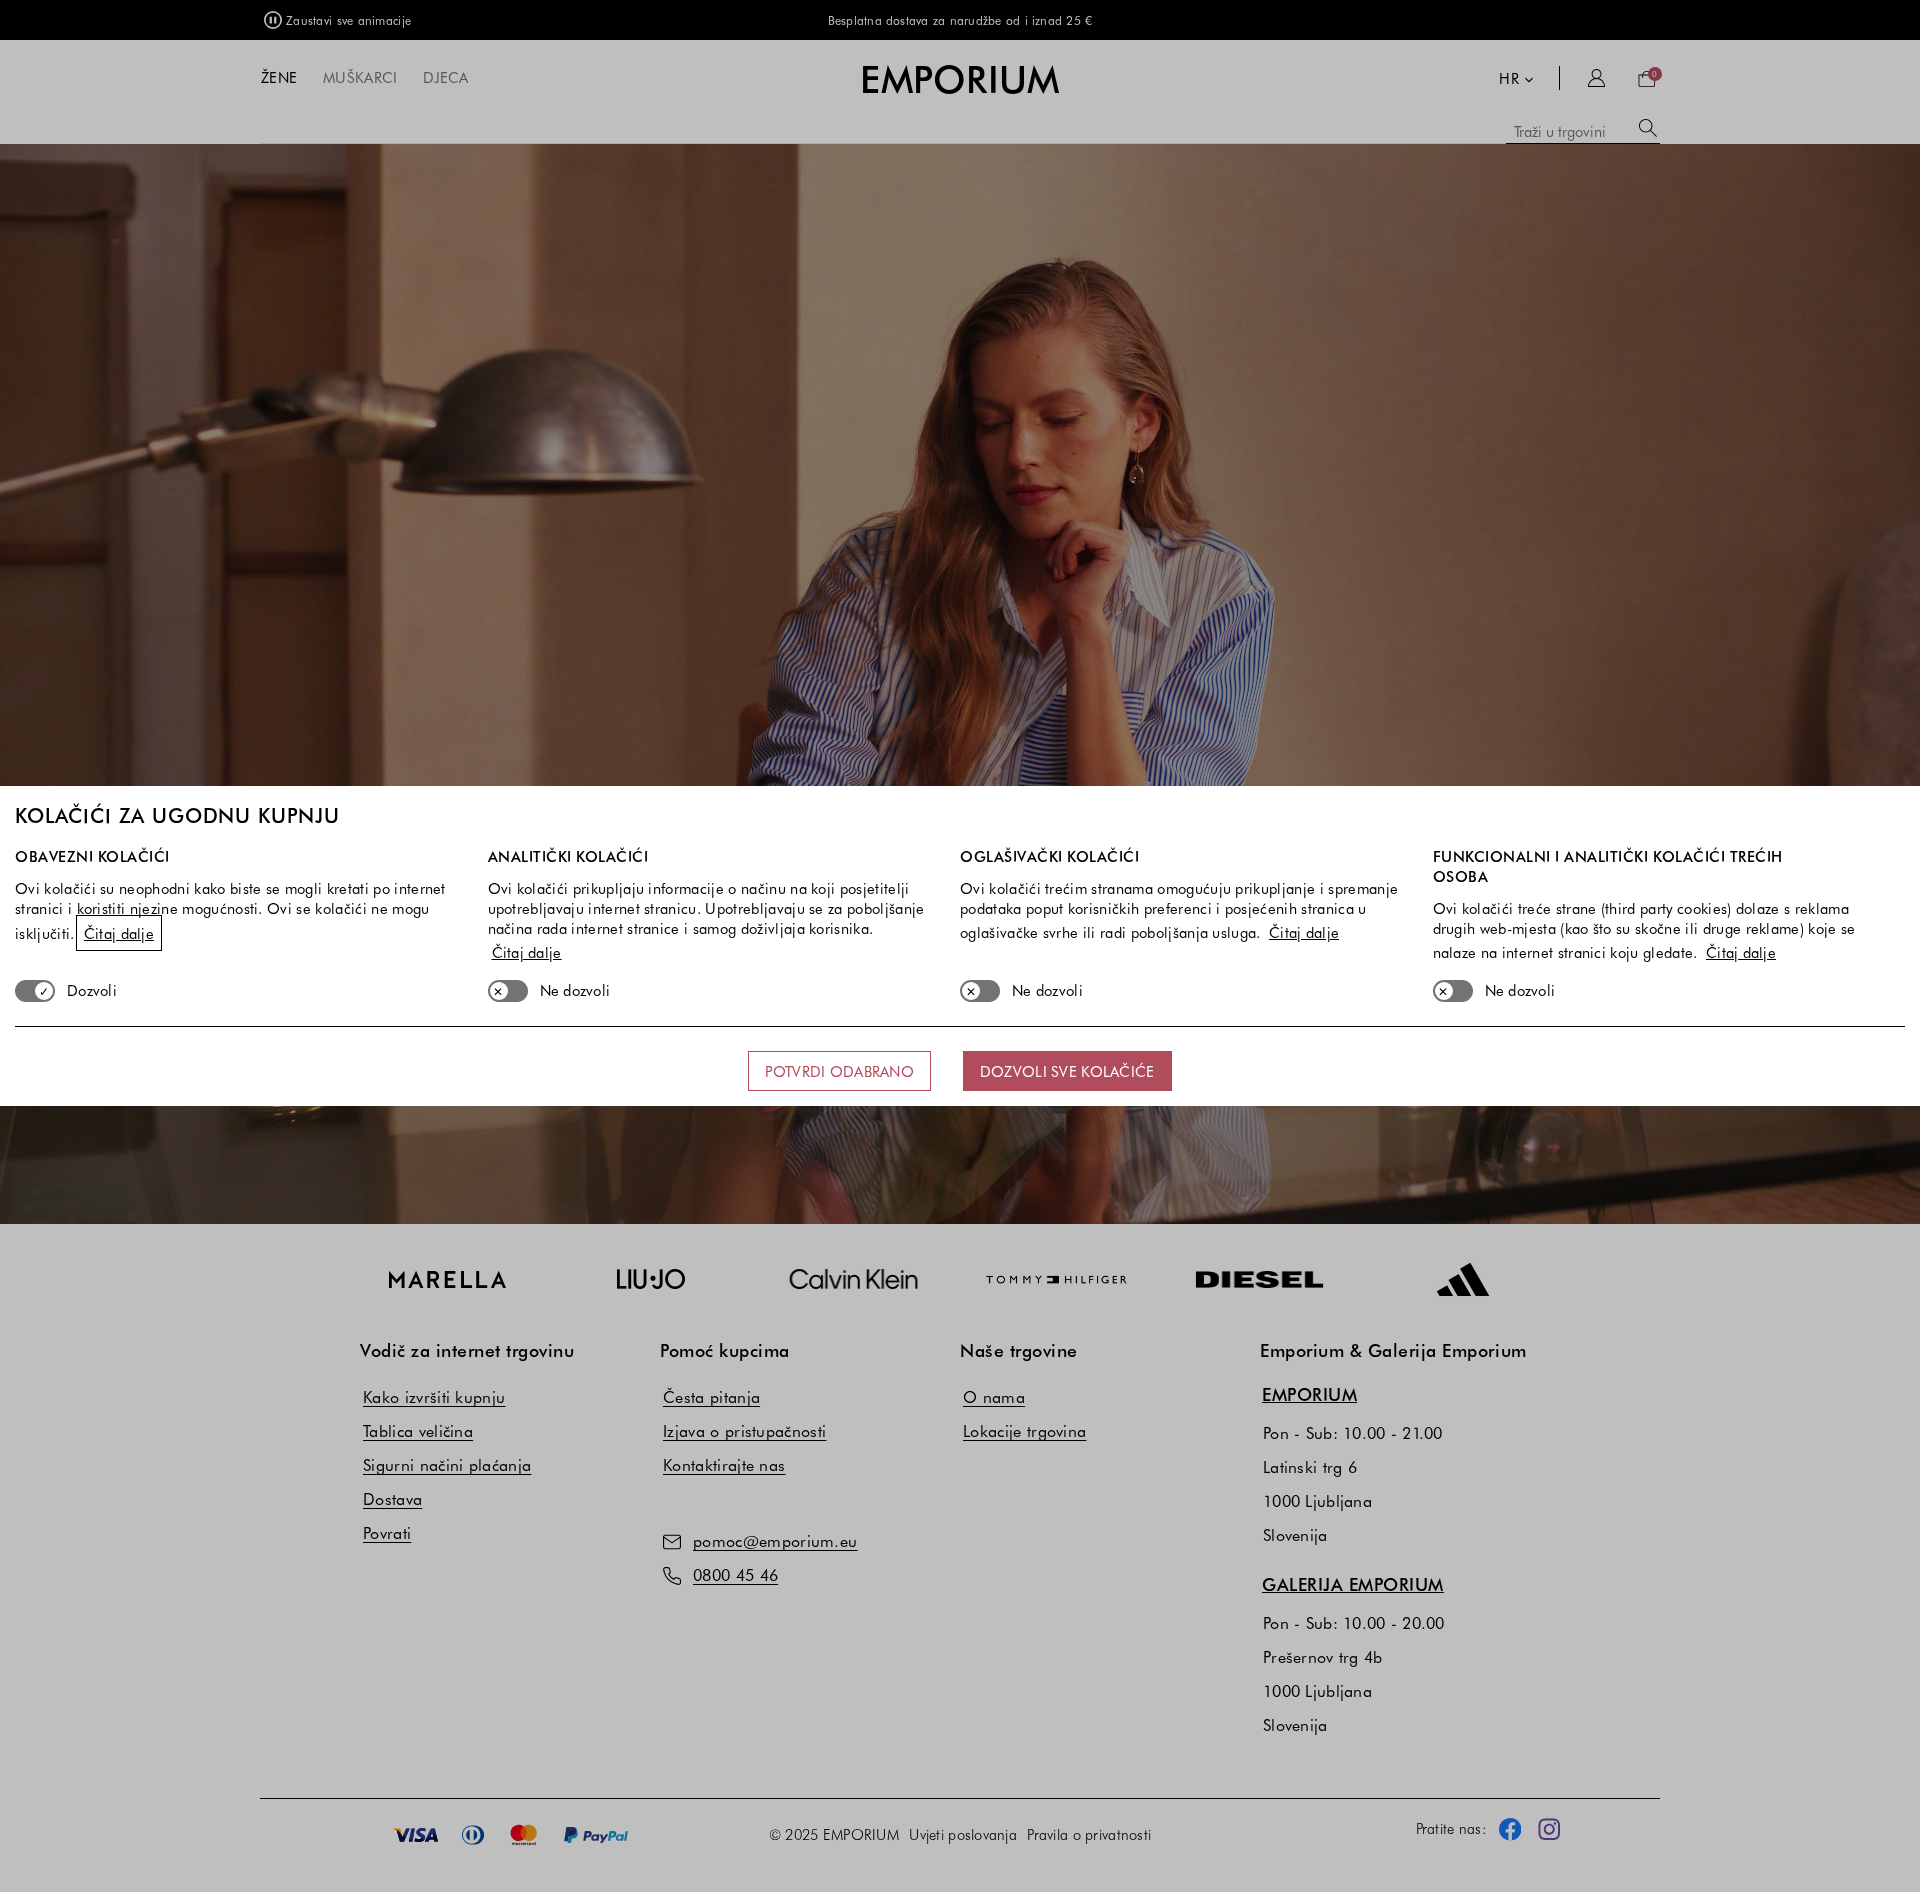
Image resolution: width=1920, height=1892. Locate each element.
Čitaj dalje (119, 933)
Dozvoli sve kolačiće (1067, 1071)
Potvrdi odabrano (839, 1071)
